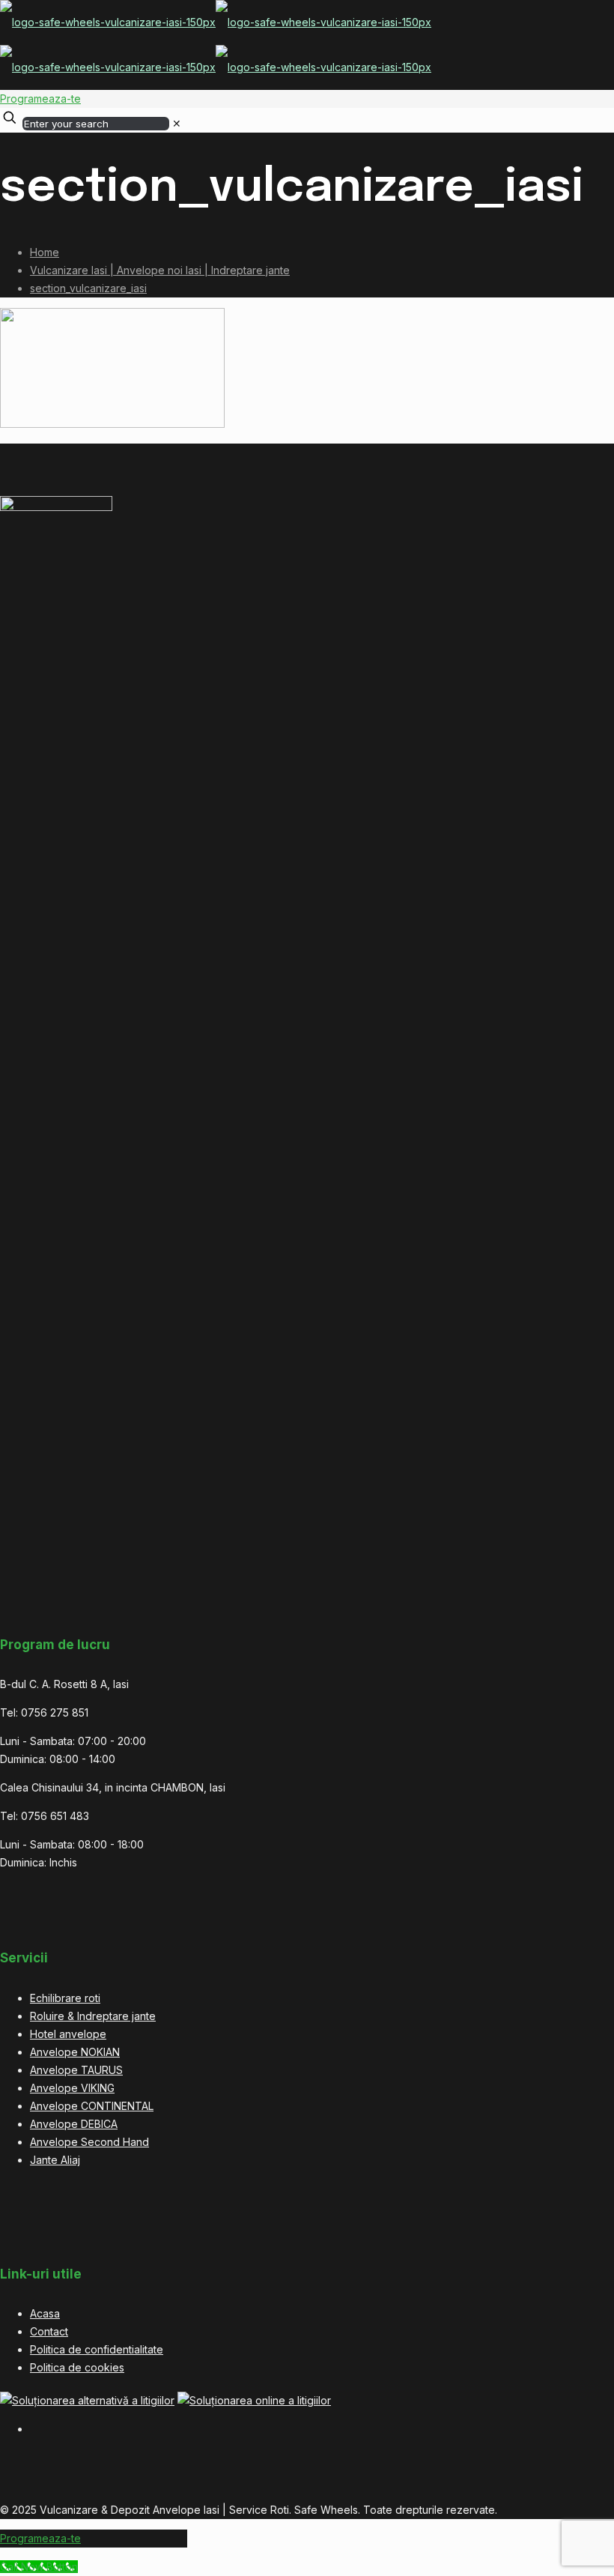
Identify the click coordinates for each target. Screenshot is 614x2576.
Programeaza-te (40, 99)
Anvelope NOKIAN (75, 2052)
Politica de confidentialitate (97, 2349)
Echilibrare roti (65, 1998)
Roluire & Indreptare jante (93, 2016)
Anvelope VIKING (72, 2088)
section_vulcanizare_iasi (88, 288)
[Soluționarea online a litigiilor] (254, 2400)
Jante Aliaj (55, 2160)
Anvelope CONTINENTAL (92, 2106)
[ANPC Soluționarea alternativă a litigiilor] (87, 2400)
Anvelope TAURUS (76, 2070)
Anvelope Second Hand (89, 2142)
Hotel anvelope (68, 2034)
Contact (49, 2331)
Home (45, 252)
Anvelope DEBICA (74, 2124)
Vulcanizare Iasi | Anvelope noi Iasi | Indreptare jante (160, 270)
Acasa (45, 2313)
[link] (177, 123)
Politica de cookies (77, 2367)
